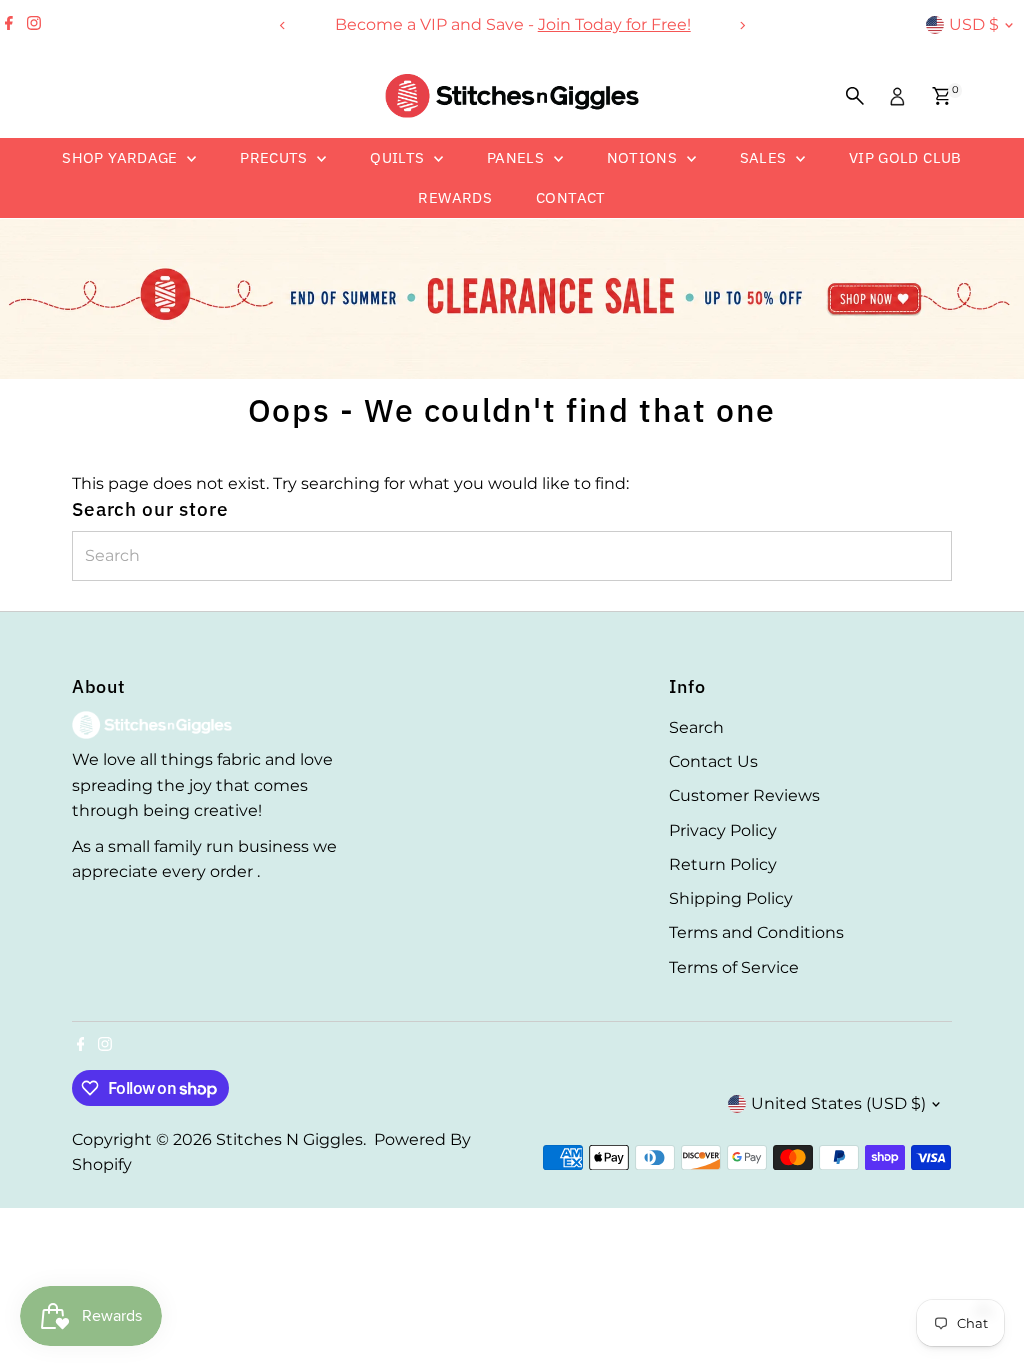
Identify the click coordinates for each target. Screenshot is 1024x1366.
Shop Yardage (122, 157)
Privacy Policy (723, 830)
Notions (644, 157)
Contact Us (713, 761)
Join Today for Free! (613, 24)
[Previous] (282, 25)
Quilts (399, 157)
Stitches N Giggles (289, 1139)
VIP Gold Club (905, 157)
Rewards (455, 197)
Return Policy (723, 864)
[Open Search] (855, 96)
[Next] (741, 25)
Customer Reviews (744, 795)
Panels (518, 157)
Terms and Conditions (756, 932)
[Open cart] (941, 96)
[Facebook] (9, 25)
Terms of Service (734, 967)
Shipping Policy (731, 898)
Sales (765, 157)
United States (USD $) (838, 1103)
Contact (571, 197)
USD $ (974, 24)
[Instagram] (34, 25)
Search (696, 727)
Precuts (276, 157)
